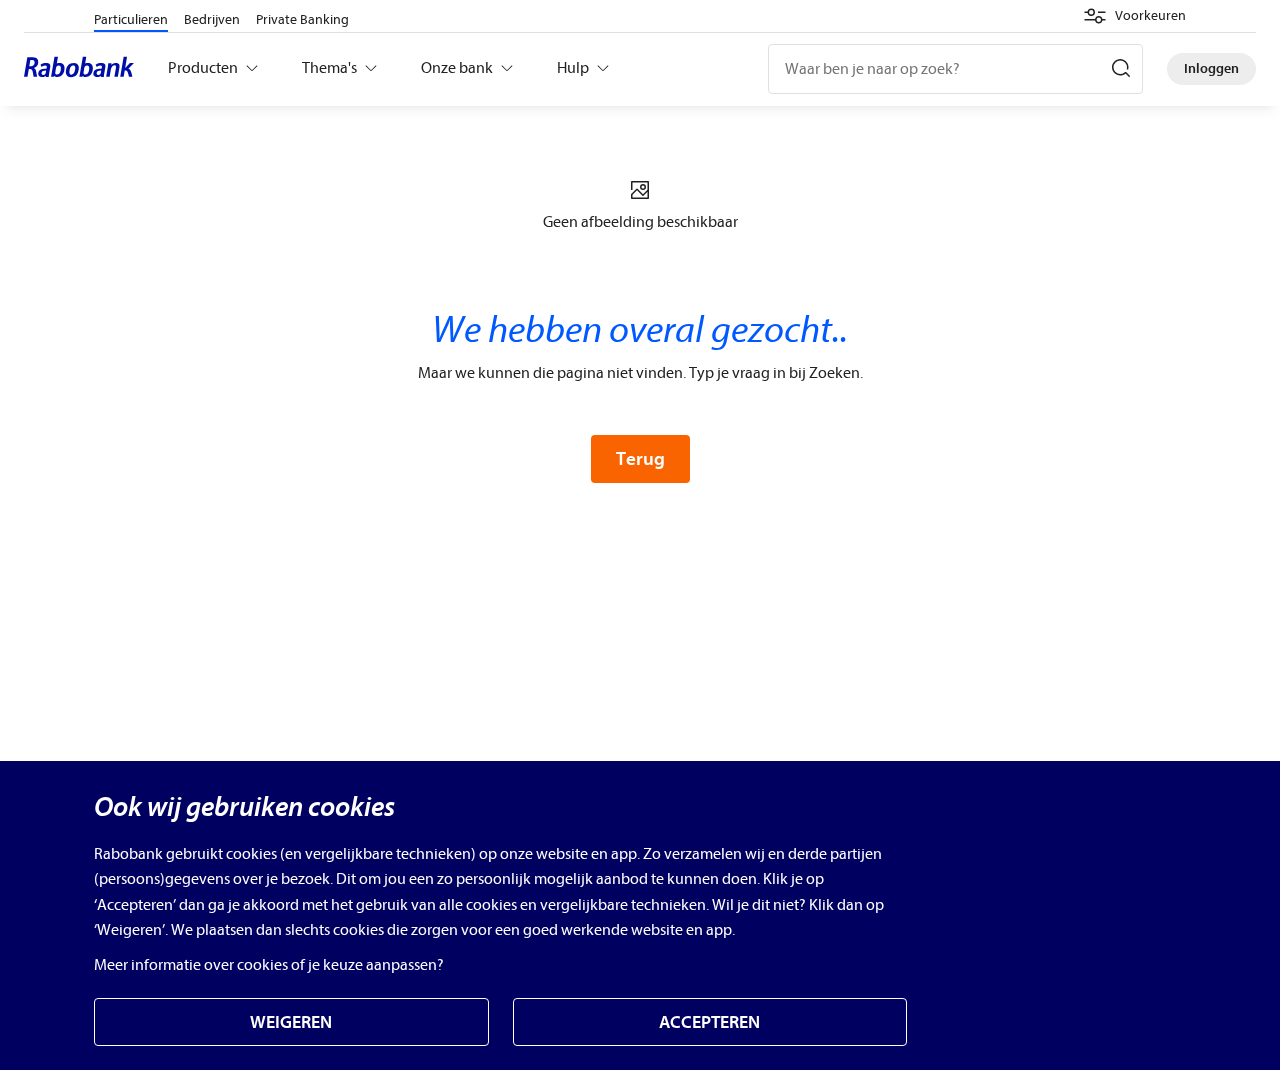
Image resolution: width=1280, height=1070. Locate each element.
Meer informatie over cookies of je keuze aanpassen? (269, 965)
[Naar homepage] (84, 69)
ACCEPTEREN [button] (709, 1022)
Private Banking (302, 19)
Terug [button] (640, 459)
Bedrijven (212, 19)
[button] (1134, 16)
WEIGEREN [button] (291, 1022)
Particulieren (131, 19)
